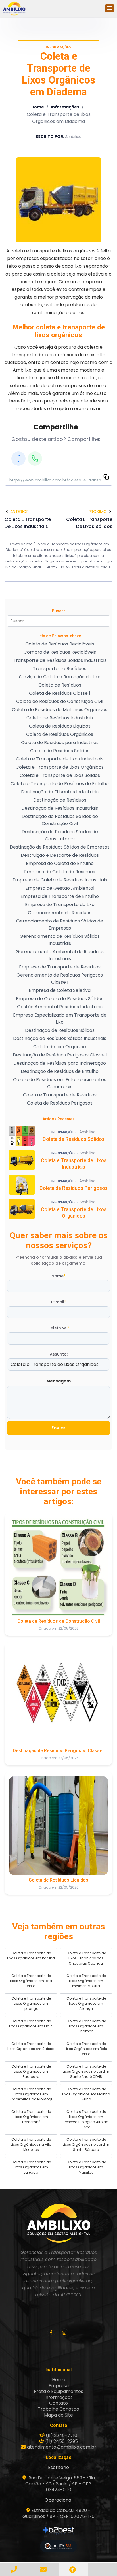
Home (38, 107)
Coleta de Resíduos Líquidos (60, 726)
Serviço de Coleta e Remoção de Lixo (60, 677)
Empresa (59, 2386)
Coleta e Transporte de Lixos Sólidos (60, 775)
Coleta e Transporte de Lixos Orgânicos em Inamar (86, 2026)
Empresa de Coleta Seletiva (60, 990)
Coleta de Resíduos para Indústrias (60, 742)
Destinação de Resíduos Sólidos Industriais (60, 1038)
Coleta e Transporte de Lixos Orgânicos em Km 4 (31, 2024)
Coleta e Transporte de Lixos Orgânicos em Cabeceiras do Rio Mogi (31, 2094)
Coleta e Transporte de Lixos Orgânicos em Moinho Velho (86, 2094)
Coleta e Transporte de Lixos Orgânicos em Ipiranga (31, 2003)
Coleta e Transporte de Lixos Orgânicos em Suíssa (31, 2046)
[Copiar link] (106, 478)
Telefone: (59, 1328)
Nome (58, 1276)
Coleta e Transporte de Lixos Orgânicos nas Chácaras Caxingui (86, 1958)
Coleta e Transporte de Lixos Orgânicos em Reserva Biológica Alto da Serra (86, 2119)
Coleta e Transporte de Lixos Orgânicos (60, 767)
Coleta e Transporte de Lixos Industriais (60, 759)
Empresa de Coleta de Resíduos (60, 872)
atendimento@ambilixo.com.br (62, 2447)
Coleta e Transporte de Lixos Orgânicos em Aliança (86, 2003)
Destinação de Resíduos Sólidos (60, 1030)
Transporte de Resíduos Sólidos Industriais (60, 660)
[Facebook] (18, 459)
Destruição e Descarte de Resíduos (60, 855)
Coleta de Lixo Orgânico (60, 1047)
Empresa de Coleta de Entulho (60, 863)
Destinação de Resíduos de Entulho (60, 1071)
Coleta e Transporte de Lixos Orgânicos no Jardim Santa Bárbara (86, 2144)
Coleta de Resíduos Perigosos (60, 1103)
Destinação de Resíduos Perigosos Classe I (60, 1055)
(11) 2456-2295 (61, 2441)
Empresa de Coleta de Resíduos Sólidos (60, 999)
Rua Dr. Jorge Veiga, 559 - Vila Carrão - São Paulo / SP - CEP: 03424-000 (60, 2484)
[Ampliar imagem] (58, 200)
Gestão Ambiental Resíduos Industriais (60, 1007)
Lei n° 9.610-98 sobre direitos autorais (79, 567)
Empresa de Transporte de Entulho (60, 896)
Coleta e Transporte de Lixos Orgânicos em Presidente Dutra (86, 1981)
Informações (65, 107)
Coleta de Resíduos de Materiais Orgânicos (60, 710)
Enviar (58, 1428)
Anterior (19, 512)
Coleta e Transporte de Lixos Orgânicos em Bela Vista (86, 2049)
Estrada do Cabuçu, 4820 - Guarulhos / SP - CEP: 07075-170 (58, 2513)
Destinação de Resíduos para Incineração (60, 1063)
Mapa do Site (58, 2415)
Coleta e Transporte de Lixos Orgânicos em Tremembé (31, 2117)
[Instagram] (65, 2333)
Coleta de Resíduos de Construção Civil (60, 701)
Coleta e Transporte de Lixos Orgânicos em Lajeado (31, 2167)
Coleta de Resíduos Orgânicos (60, 734)
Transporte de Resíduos (60, 669)
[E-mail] (44, 2569)
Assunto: (59, 1354)
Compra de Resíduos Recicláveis (60, 652)
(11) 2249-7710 (61, 2435)
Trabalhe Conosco (58, 2409)
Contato (58, 2403)
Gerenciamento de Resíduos (60, 913)
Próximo (98, 512)
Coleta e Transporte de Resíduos (60, 1095)
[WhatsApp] (35, 459)
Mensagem (58, 1381)
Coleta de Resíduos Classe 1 (60, 693)
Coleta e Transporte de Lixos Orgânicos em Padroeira (31, 2071)
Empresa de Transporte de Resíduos (60, 967)
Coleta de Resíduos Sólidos (60, 751)
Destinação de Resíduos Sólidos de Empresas (60, 847)
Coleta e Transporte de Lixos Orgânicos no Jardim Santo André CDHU (86, 2071)
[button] (110, 8)
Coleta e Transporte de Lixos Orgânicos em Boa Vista (31, 1981)
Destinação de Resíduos (60, 800)
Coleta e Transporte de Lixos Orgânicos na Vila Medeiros (31, 2144)
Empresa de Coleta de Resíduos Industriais (60, 880)
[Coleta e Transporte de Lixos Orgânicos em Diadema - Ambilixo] (14, 8)
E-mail (59, 1302)
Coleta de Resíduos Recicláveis (60, 644)
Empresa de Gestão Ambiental (60, 888)
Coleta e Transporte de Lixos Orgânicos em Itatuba (31, 1956)
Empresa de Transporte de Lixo (60, 905)
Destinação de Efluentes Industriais (60, 792)
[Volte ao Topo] (73, 2570)
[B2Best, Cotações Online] (59, 2531)
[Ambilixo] (58, 2223)
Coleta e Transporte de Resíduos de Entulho (60, 784)
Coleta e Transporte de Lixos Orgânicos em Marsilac (86, 2167)
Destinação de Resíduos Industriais (60, 808)
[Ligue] (15, 2569)
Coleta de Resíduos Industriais (60, 718)
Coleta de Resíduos (60, 685)
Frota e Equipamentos (58, 2391)
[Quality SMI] (58, 2546)
